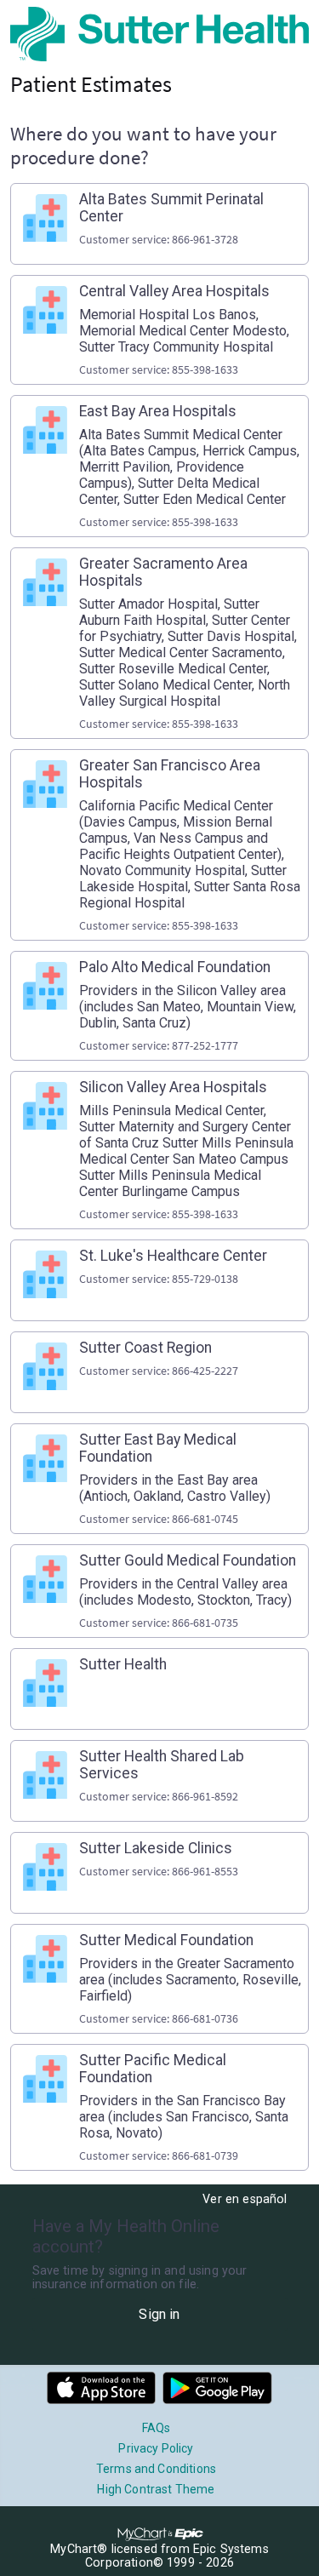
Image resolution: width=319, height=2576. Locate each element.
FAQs (157, 2428)
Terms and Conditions (156, 2469)
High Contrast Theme (156, 2489)
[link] (159, 224)
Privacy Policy (156, 2448)
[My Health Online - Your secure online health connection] (159, 34)
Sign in (159, 2314)
